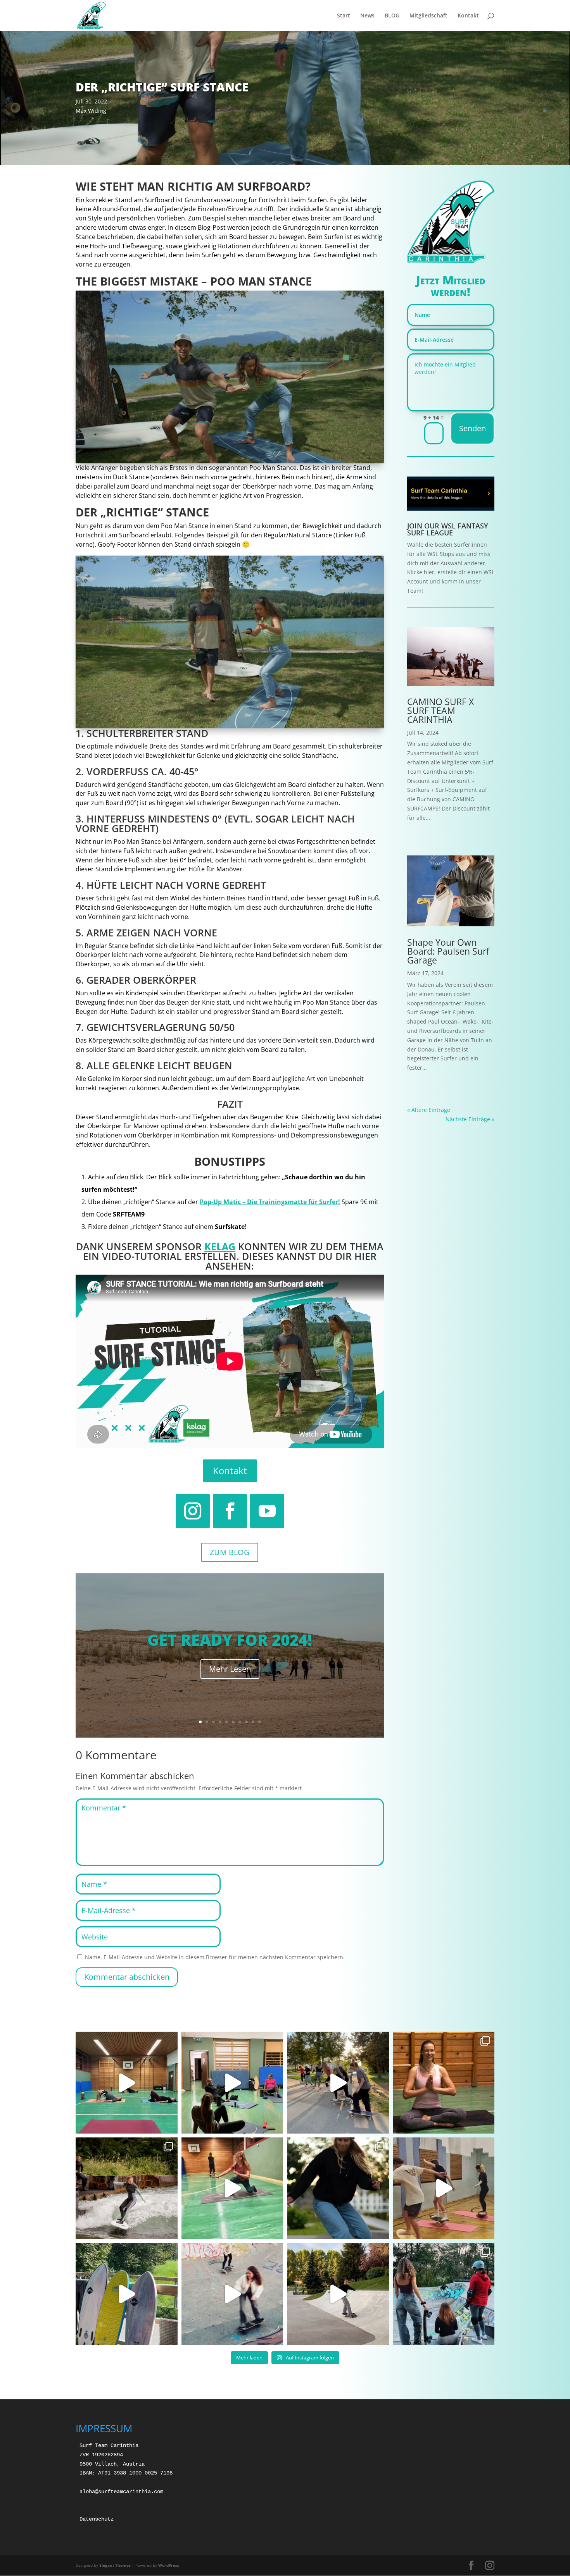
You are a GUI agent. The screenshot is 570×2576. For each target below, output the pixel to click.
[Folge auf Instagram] (193, 1511)
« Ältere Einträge (429, 1110)
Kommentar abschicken (127, 1977)
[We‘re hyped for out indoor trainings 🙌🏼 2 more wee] (444, 2188)
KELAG (220, 1246)
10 (260, 1722)
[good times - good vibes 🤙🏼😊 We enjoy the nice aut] (232, 2294)
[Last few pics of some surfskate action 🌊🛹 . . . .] (338, 2188)
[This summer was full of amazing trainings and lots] (338, 2083)
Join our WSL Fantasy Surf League (448, 529)
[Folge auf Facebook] (230, 1511)
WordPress (169, 2565)
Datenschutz (97, 2519)
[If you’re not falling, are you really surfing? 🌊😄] (127, 2294)
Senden (472, 428)
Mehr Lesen (230, 1669)
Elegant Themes (115, 2565)
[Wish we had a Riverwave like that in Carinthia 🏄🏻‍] (127, 2188)
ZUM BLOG (230, 1552)
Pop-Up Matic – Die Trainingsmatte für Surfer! (270, 1202)
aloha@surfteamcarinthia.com (121, 2492)
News (367, 16)
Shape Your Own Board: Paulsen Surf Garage (448, 951)
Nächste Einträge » (470, 1119)
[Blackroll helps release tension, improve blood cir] (232, 2083)
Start (344, 16)
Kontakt (468, 16)
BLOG (392, 16)
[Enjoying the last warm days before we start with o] (444, 2294)
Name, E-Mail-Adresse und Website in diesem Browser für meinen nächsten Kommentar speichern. (215, 1957)
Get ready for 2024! (230, 1640)
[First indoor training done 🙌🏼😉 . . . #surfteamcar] (232, 2188)
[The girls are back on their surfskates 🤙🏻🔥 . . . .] (338, 2294)
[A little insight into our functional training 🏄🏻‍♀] (127, 2083)
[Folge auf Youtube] (267, 1511)
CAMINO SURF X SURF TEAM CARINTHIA (440, 711)
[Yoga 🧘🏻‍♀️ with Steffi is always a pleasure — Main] (444, 2083)
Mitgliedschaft (428, 16)
